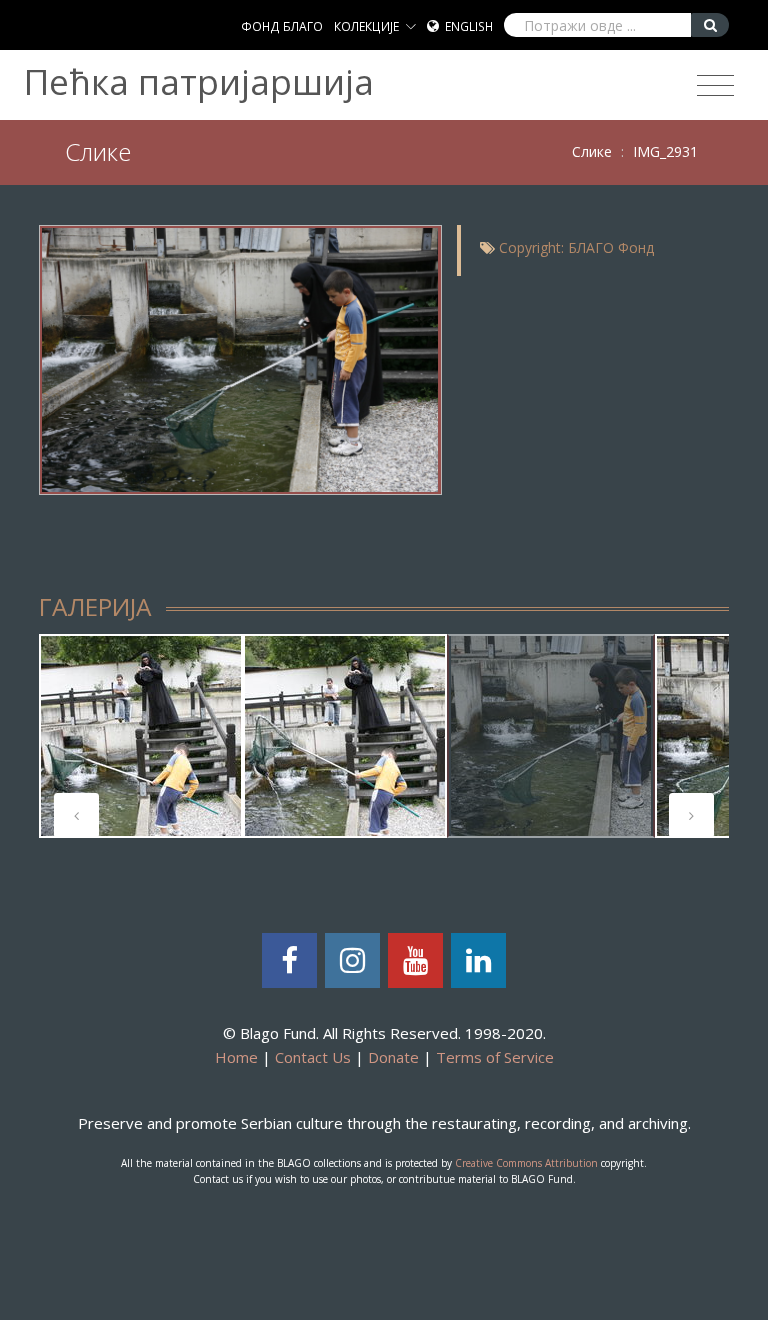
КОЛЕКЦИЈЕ (366, 26)
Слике (592, 151)
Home (236, 1057)
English (469, 26)
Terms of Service (495, 1057)
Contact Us (313, 1057)
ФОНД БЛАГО (282, 26)
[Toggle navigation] (715, 86)
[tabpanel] (141, 736)
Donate (393, 1057)
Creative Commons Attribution (526, 1163)
